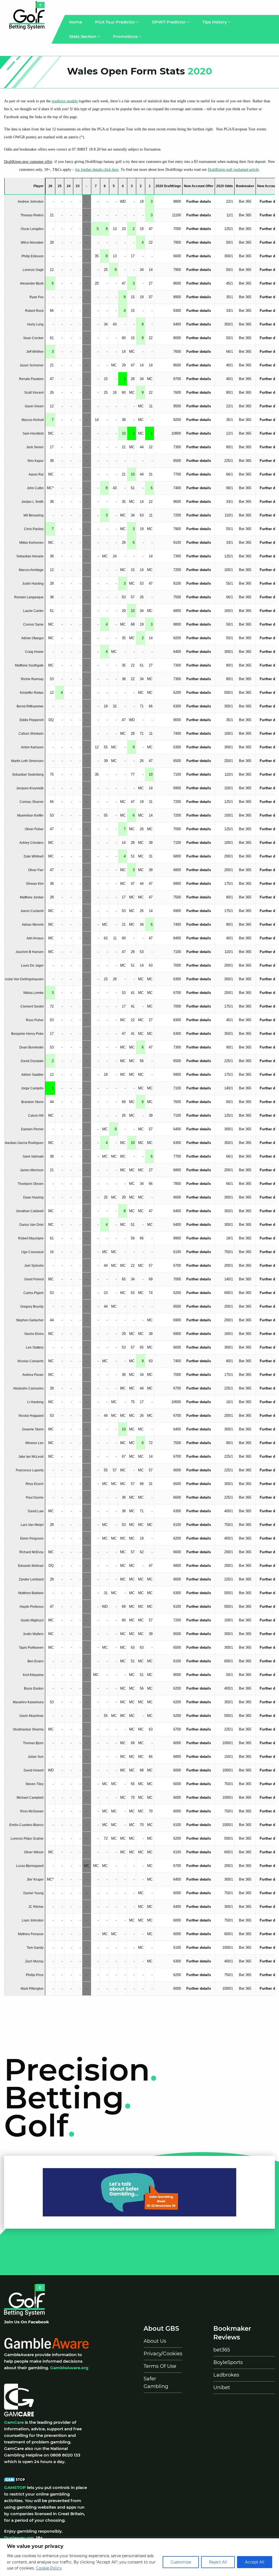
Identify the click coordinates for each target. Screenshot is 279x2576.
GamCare (14, 2422)
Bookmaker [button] (245, 186)
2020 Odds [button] (225, 186)
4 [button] (123, 186)
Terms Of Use (160, 2366)
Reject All (218, 2562)
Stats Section (83, 36)
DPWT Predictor (169, 22)
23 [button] (78, 186)
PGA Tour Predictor (116, 22)
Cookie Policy (49, 2568)
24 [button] (69, 186)
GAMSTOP (15, 2487)
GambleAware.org (69, 2368)
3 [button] (132, 186)
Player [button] (39, 186)
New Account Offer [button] (199, 186)
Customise (181, 2562)
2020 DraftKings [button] (168, 186)
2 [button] (141, 186)
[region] (139, 2557)
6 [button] (105, 186)
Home (76, 22)
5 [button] (114, 186)
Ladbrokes (226, 2375)
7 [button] (96, 186)
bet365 (222, 2350)
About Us (155, 2341)
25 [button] (60, 186)
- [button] (87, 186)
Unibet (222, 2387)
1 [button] (150, 186)
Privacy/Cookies (163, 2354)
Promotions (126, 36)
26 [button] (50, 186)
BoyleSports (228, 2362)
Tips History (215, 22)
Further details (199, 201)
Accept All (255, 2562)
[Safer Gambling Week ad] (139, 2192)
